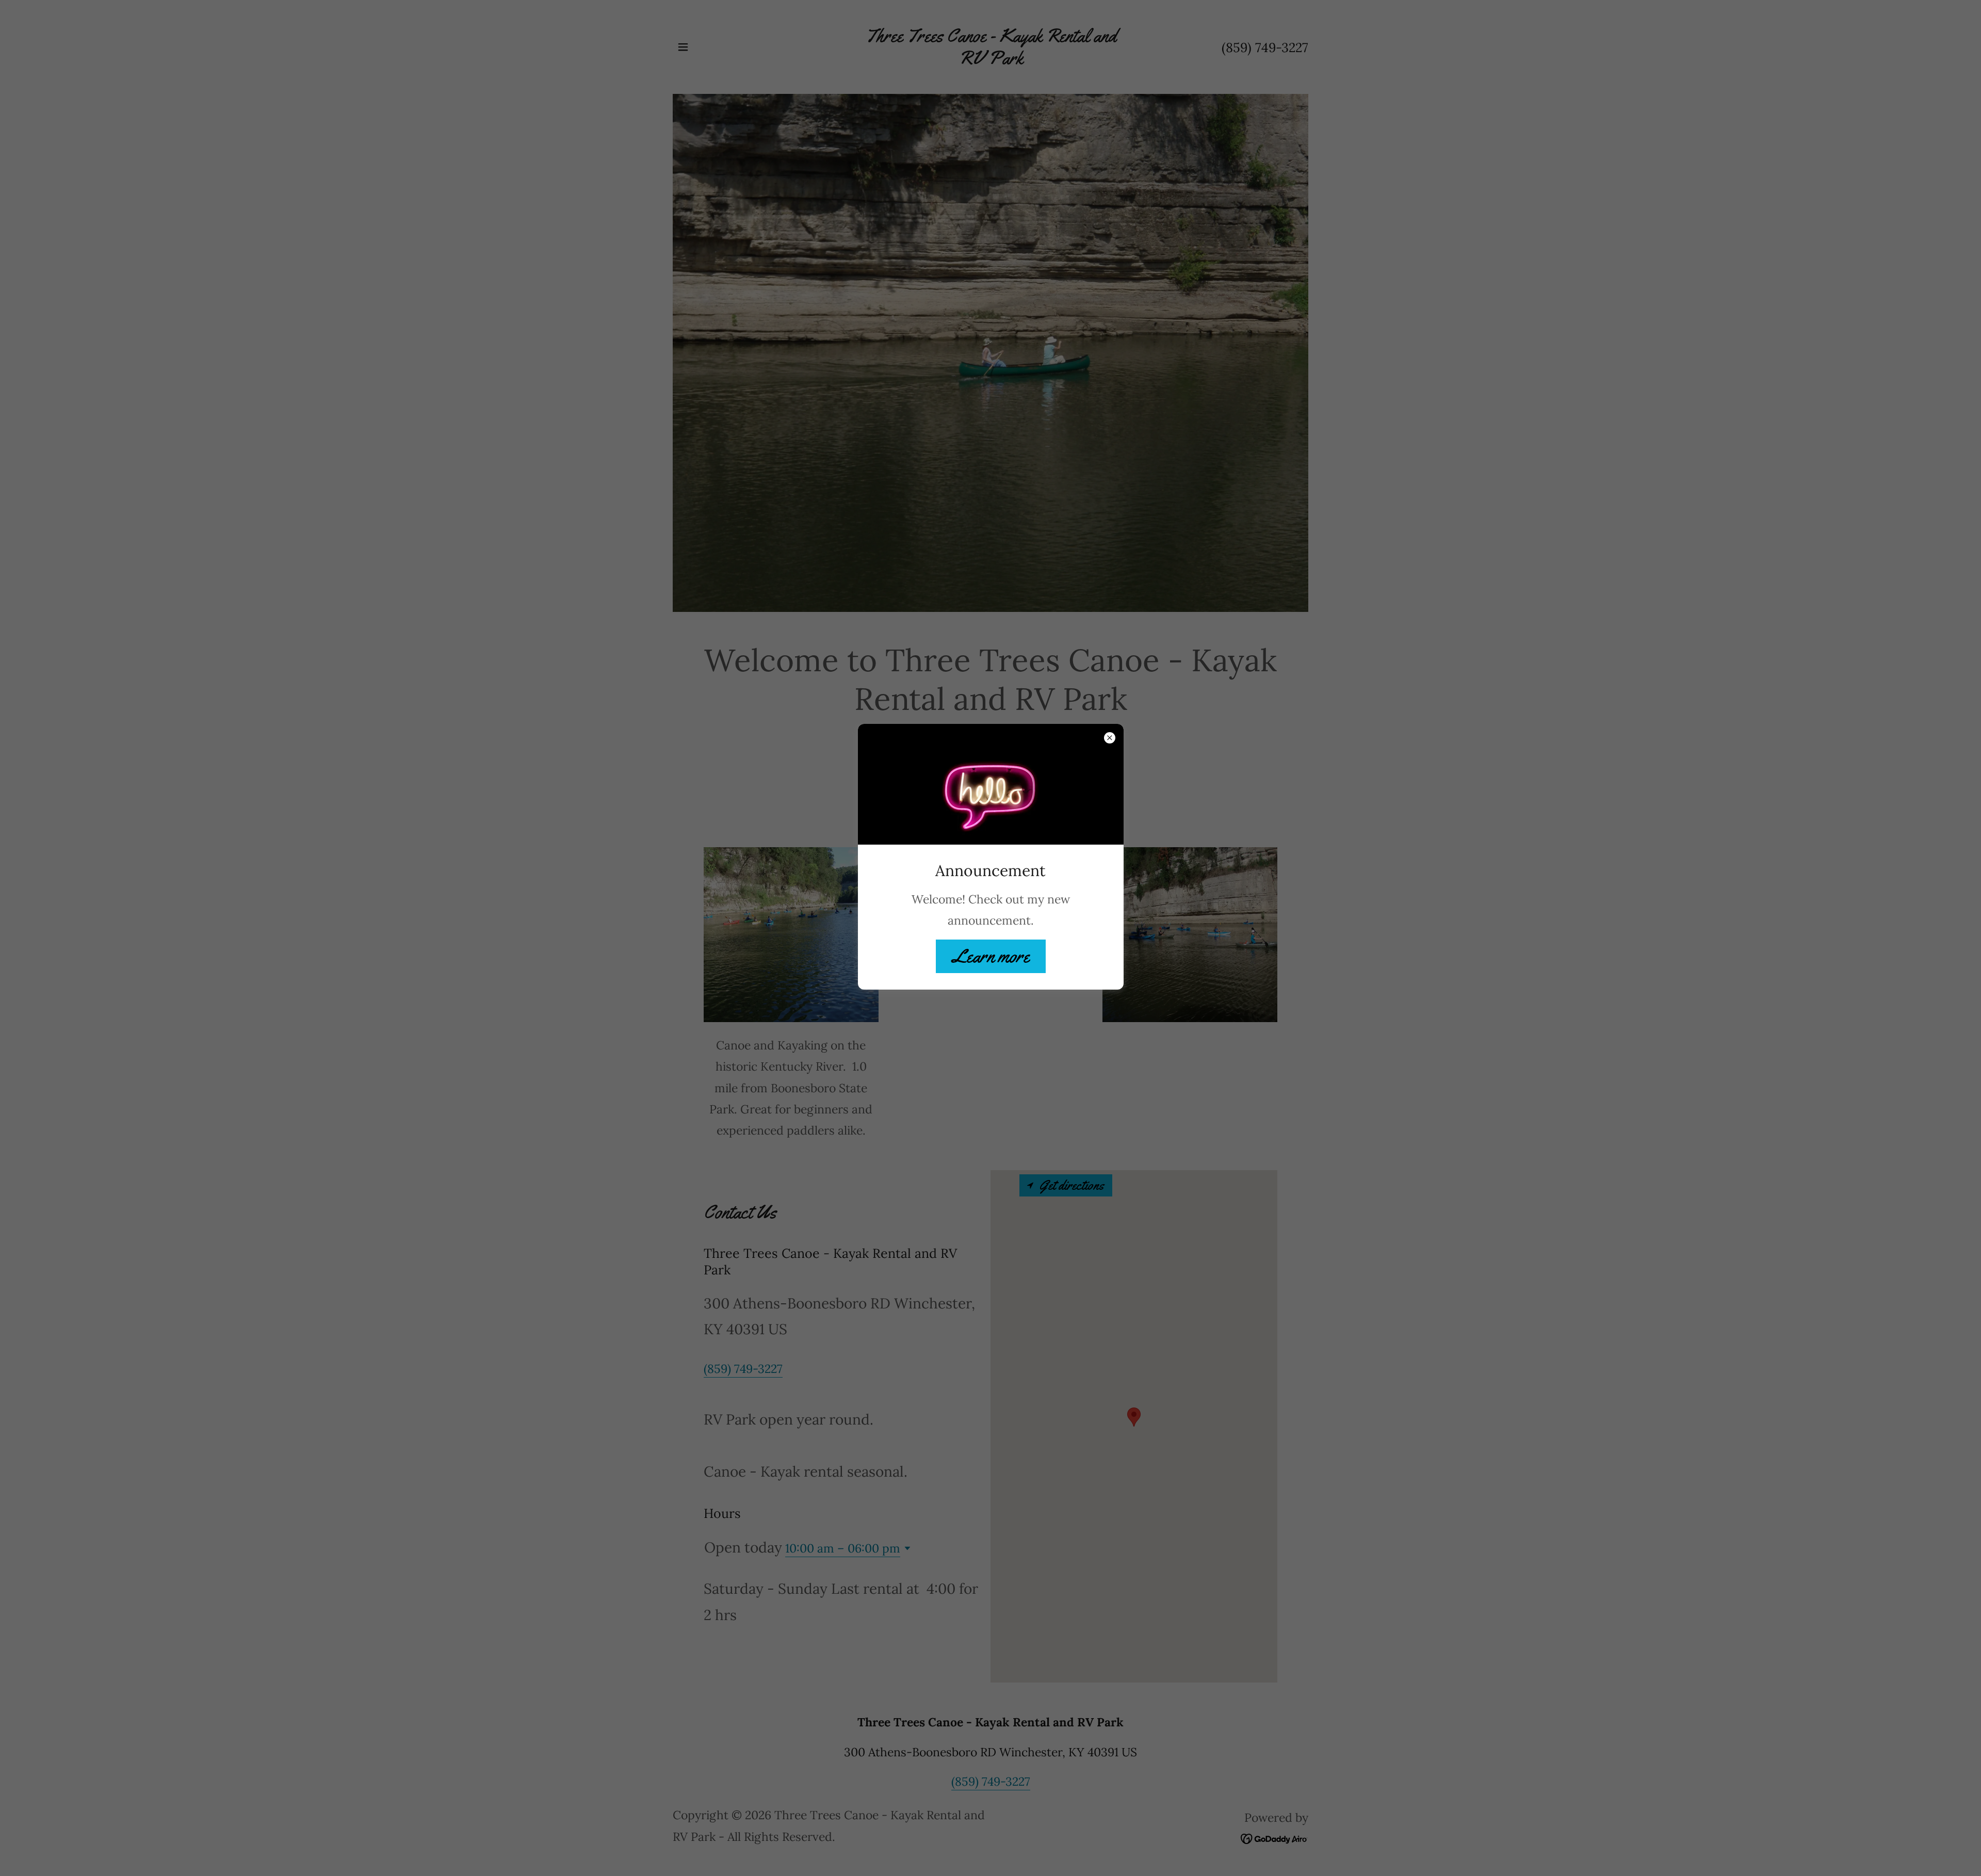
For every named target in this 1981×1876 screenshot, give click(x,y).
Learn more (991, 956)
